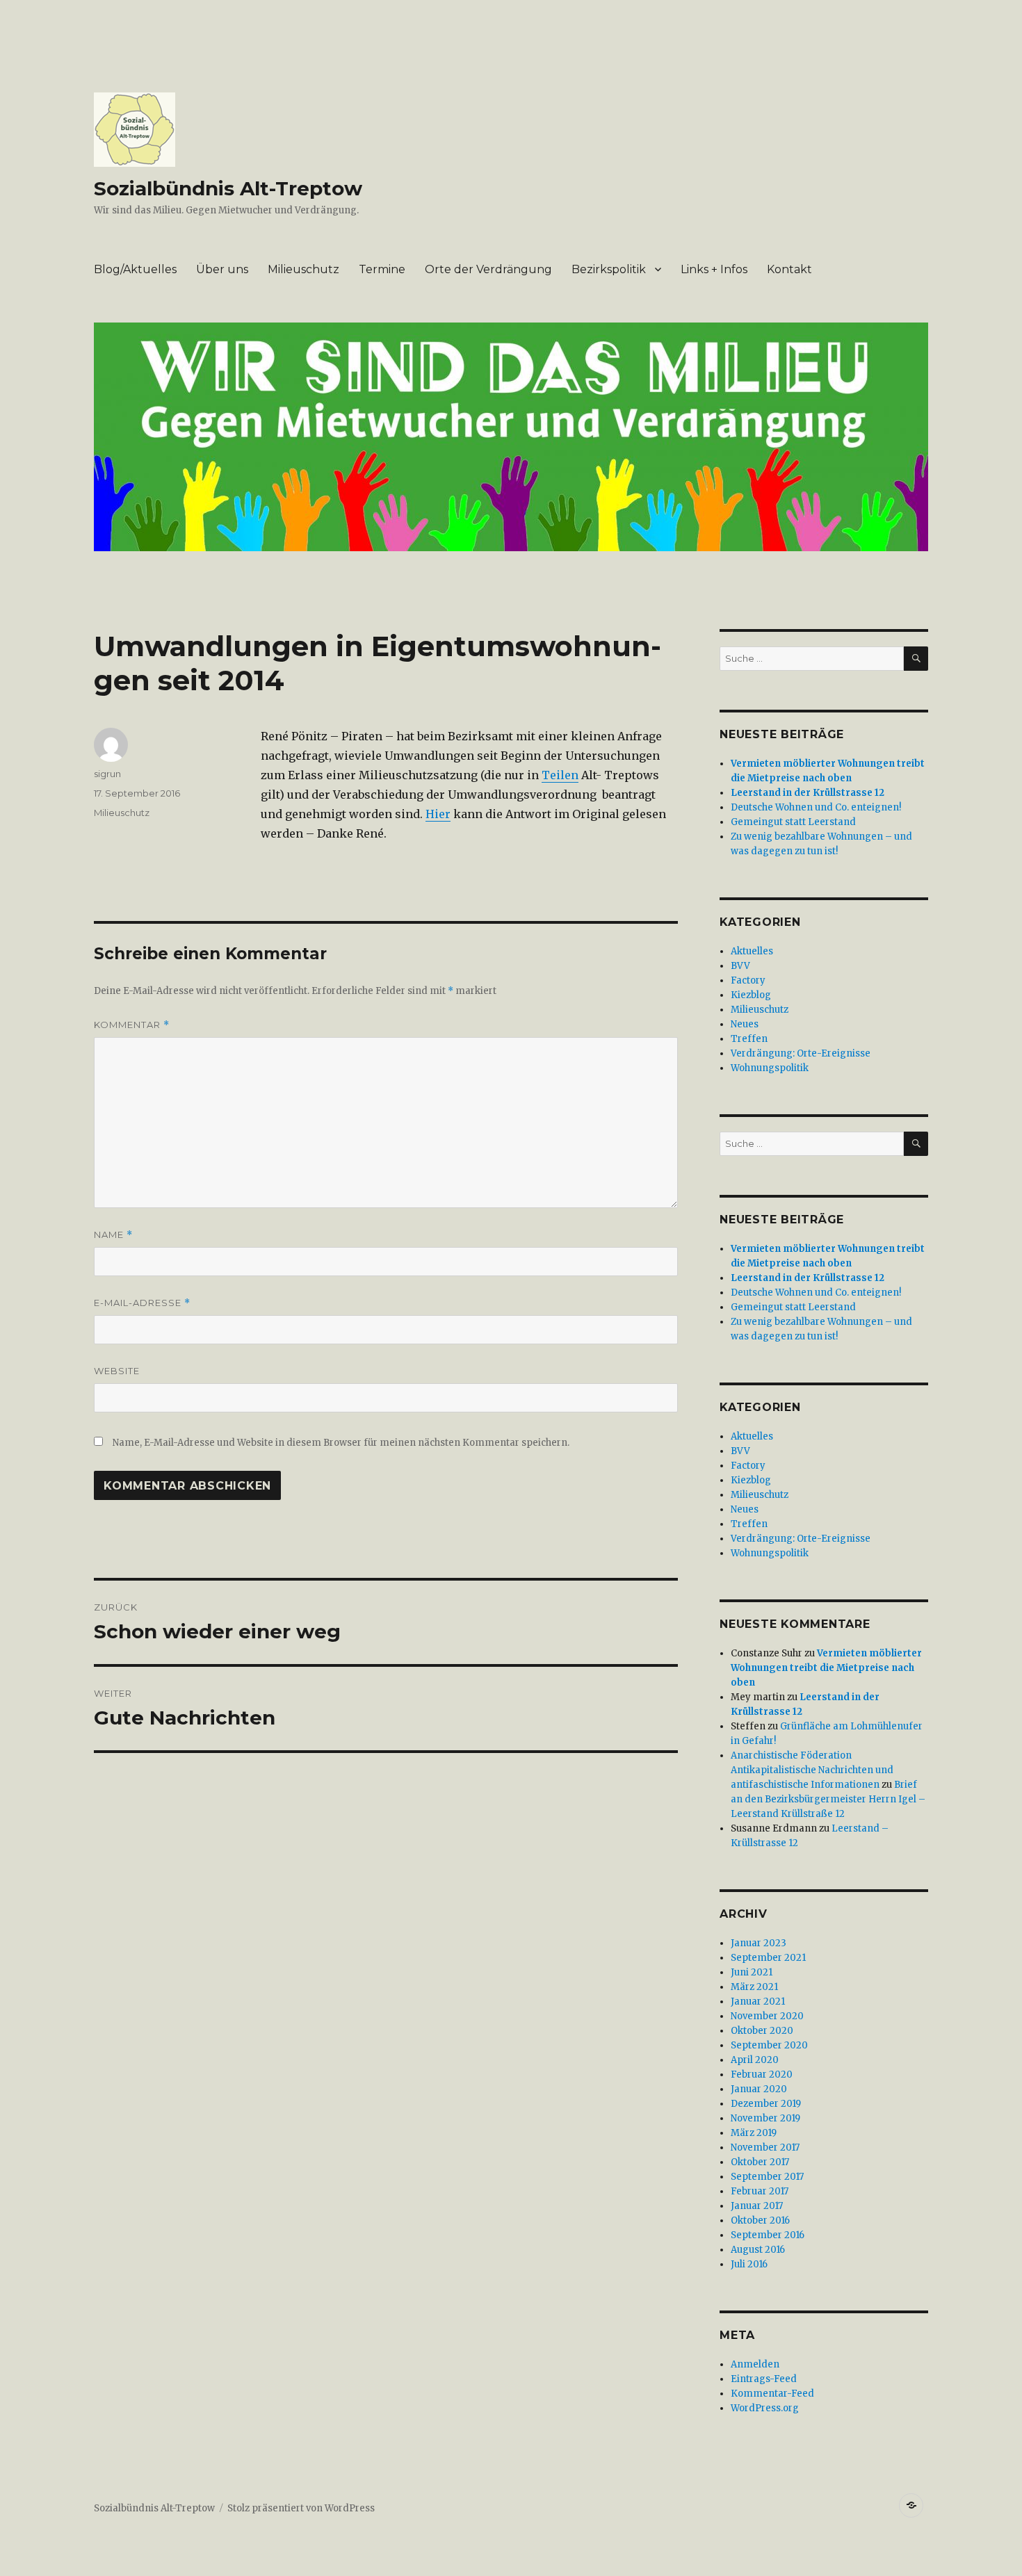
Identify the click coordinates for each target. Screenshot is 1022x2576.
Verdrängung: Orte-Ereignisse (801, 1053)
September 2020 (769, 2045)
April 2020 (755, 2060)
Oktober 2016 (760, 2220)
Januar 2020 (759, 2089)
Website (117, 1371)
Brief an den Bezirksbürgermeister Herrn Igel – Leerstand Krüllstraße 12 (828, 1799)
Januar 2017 (757, 2206)
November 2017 (765, 2147)
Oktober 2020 (762, 2031)
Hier (438, 814)
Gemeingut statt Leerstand (793, 822)
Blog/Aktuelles (135, 269)
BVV (740, 966)
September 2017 (767, 2177)
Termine (382, 269)
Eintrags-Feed (764, 2379)
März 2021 (754, 1987)
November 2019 (765, 2118)
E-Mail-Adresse (142, 1303)
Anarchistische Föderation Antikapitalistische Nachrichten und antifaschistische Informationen (812, 1770)
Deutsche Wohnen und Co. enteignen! (816, 807)
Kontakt (789, 269)
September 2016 (768, 2235)
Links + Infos (714, 269)
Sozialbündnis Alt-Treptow (228, 188)
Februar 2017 (760, 2191)
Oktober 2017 (760, 2162)
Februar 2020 (762, 2074)
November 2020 (767, 2016)
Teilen (560, 775)
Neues (745, 1024)
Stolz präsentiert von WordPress (301, 2508)
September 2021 (768, 1958)
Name (113, 1235)
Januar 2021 (758, 2002)
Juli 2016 (749, 2264)
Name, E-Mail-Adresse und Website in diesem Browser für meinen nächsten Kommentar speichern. (341, 1443)
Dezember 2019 (766, 2104)
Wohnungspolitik (770, 1068)
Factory (748, 980)
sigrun (107, 774)
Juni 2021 (752, 1972)
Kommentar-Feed (772, 2394)
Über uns (222, 269)
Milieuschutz (303, 269)
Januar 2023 (759, 1943)
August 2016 (758, 2250)
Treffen (749, 1039)
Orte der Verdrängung (488, 269)
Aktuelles (752, 951)
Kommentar (132, 1025)
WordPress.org (765, 2408)
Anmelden (755, 2364)
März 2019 (754, 2133)
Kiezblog (751, 995)
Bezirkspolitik (609, 269)
